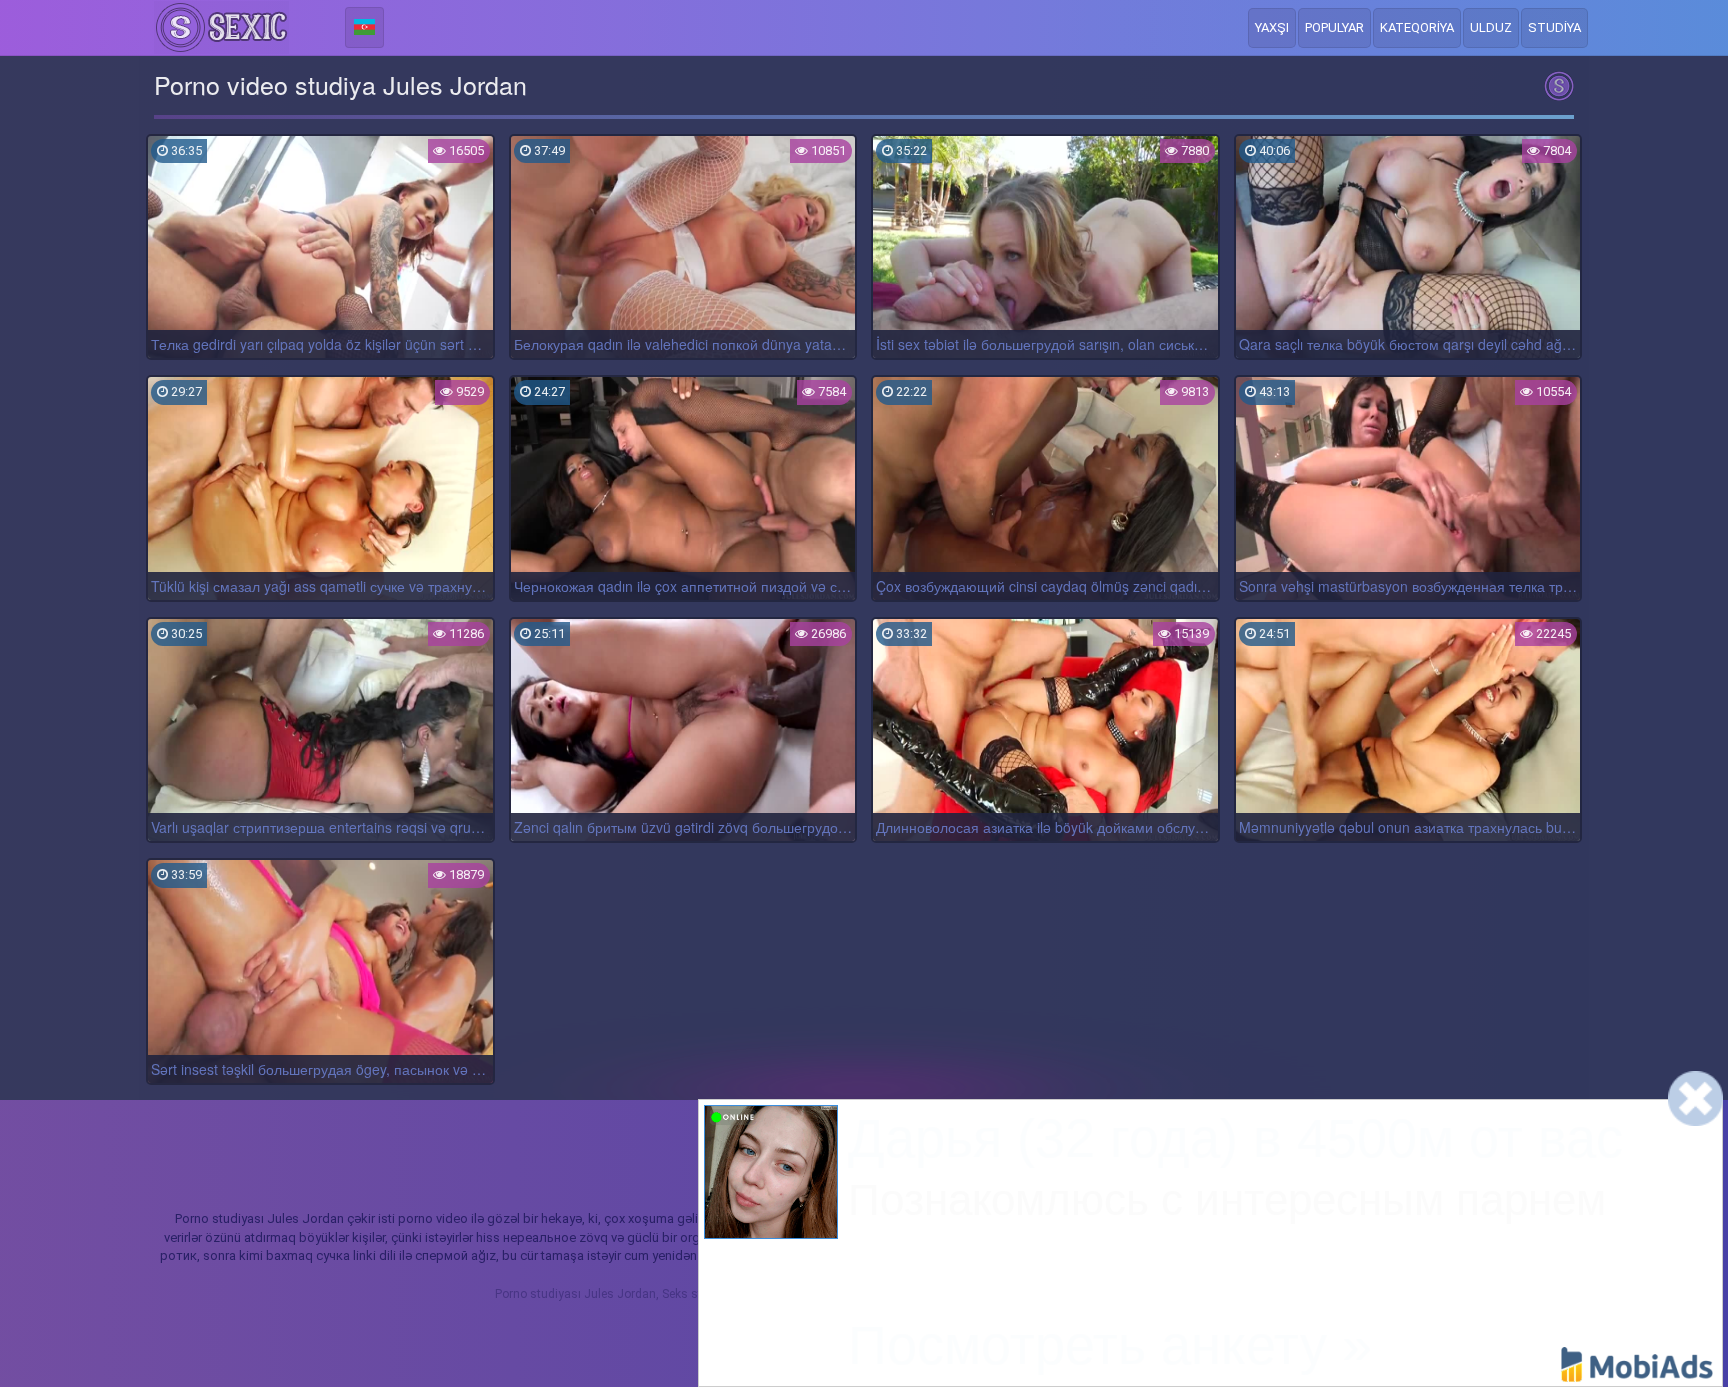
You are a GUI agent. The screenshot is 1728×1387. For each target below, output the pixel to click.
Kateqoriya (1417, 27)
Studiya (1554, 27)
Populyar (1334, 27)
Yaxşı (1272, 27)
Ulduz (1491, 27)
